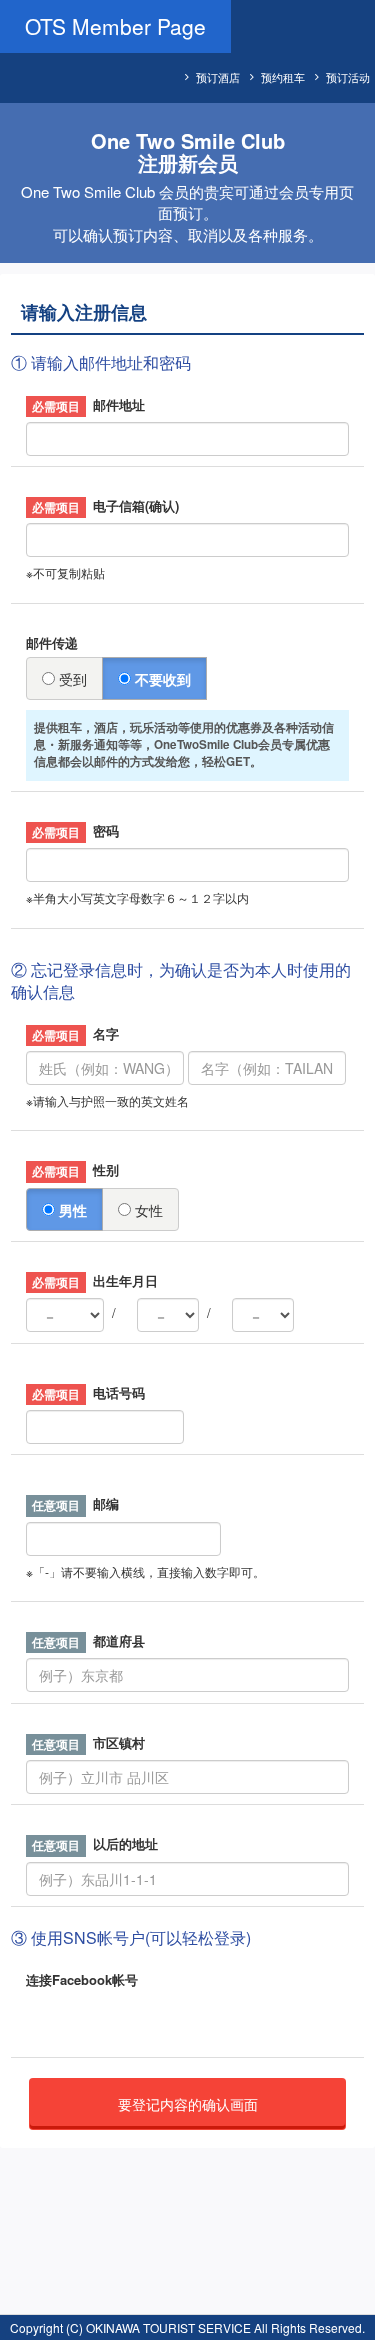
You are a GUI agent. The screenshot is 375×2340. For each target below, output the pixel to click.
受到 (71, 679)
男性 (71, 1210)
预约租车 (283, 77)
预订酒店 (218, 77)
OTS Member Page (115, 26)
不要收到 (161, 679)
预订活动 (348, 77)
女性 (147, 1210)
